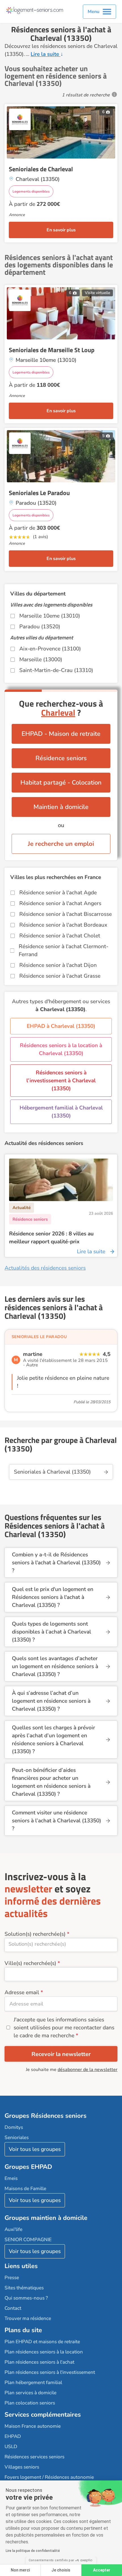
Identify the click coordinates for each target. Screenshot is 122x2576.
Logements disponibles (31, 191)
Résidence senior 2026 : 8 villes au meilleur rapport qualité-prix (51, 1238)
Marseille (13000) (41, 660)
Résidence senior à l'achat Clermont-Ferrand (64, 950)
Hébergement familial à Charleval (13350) (61, 1112)
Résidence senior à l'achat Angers (60, 903)
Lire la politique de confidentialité (33, 2551)
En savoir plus (61, 230)
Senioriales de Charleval (41, 169)
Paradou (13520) (40, 627)
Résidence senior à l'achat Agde (58, 893)
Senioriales (17, 2137)
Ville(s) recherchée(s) (30, 1963)
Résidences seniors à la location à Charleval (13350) (61, 1049)
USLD (11, 2447)
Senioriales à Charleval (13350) (52, 1472)
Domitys (14, 2127)
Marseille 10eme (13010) (50, 616)
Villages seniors (22, 2467)
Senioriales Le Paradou (39, 493)
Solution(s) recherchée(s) (35, 1934)
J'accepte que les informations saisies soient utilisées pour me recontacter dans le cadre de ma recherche (64, 2028)
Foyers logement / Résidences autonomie (49, 2477)
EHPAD (13, 2436)
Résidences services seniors (34, 2457)
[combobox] (61, 1945)
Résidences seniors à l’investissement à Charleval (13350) (61, 1081)
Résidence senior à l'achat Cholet (60, 936)
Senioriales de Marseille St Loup (52, 350)
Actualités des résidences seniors (45, 1268)
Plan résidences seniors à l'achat (39, 2362)
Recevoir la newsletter (61, 2054)
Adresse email (22, 1992)
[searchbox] (61, 1944)
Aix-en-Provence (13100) (50, 649)
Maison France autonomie (33, 2426)
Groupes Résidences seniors (46, 2116)
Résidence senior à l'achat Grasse (60, 976)
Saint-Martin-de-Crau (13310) (56, 670)
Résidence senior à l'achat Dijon (58, 965)
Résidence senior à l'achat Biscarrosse (66, 914)
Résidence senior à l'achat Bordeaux (63, 925)
